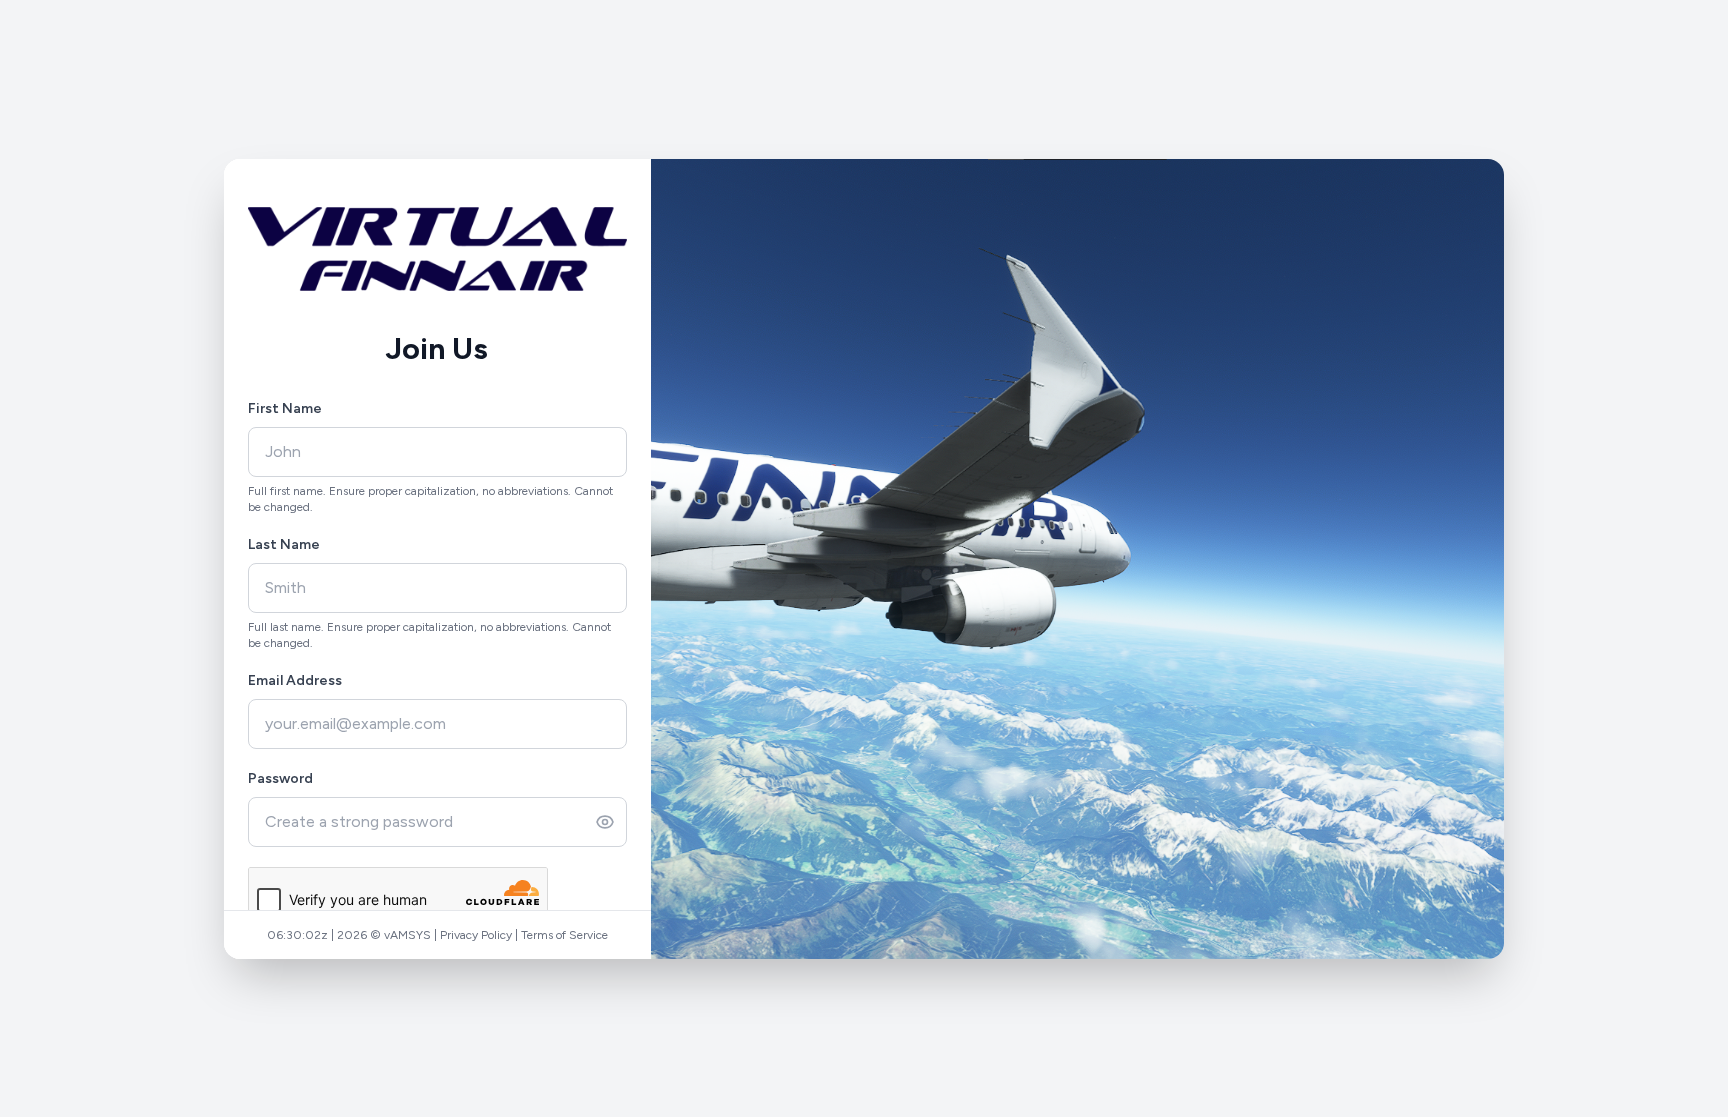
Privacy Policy (476, 935)
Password (280, 778)
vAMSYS (407, 935)
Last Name (284, 544)
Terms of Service (564, 935)
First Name (285, 408)
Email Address (295, 680)
